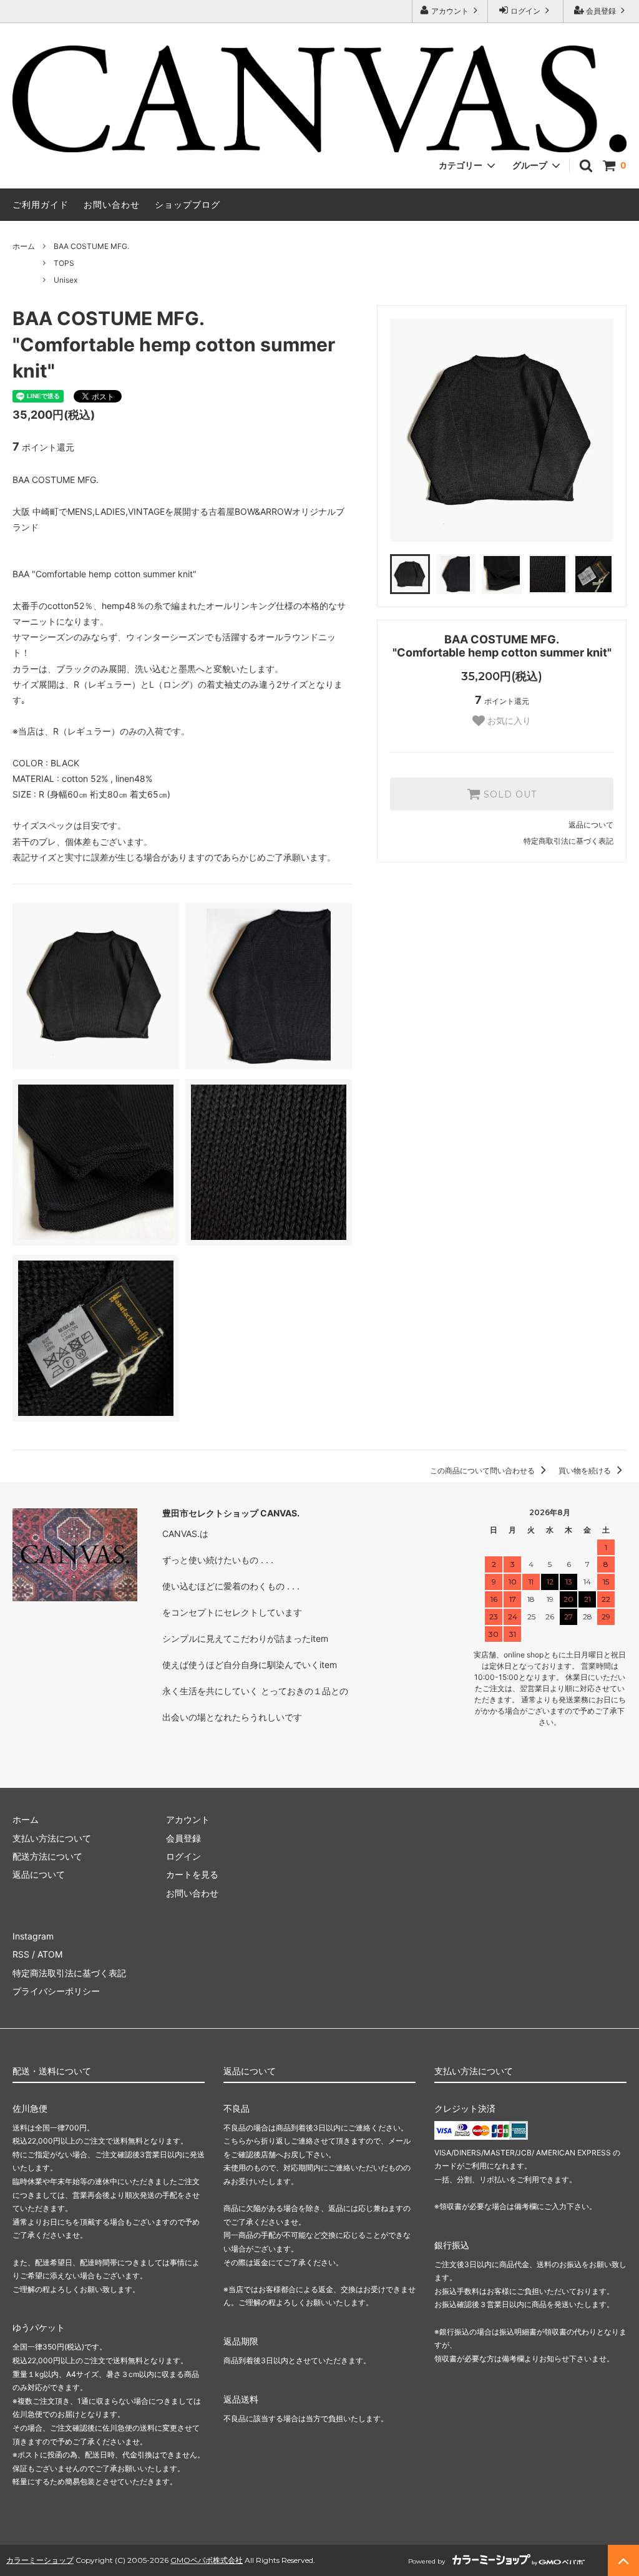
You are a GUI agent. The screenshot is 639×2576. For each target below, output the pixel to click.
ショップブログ (188, 204)
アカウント (450, 11)
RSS (21, 1954)
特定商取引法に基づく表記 (568, 841)
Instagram (33, 1936)
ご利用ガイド (41, 204)
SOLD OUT (509, 794)
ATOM (50, 1954)
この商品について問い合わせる (483, 1471)
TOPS (64, 263)
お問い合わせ (112, 204)
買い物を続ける (586, 1471)
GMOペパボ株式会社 (207, 2560)
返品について (591, 825)
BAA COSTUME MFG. (91, 246)
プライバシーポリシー (56, 1991)
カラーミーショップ (40, 2560)
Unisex (66, 280)
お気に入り (508, 721)
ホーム (24, 246)
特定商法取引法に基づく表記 (69, 1973)
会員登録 (601, 11)
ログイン (525, 11)
